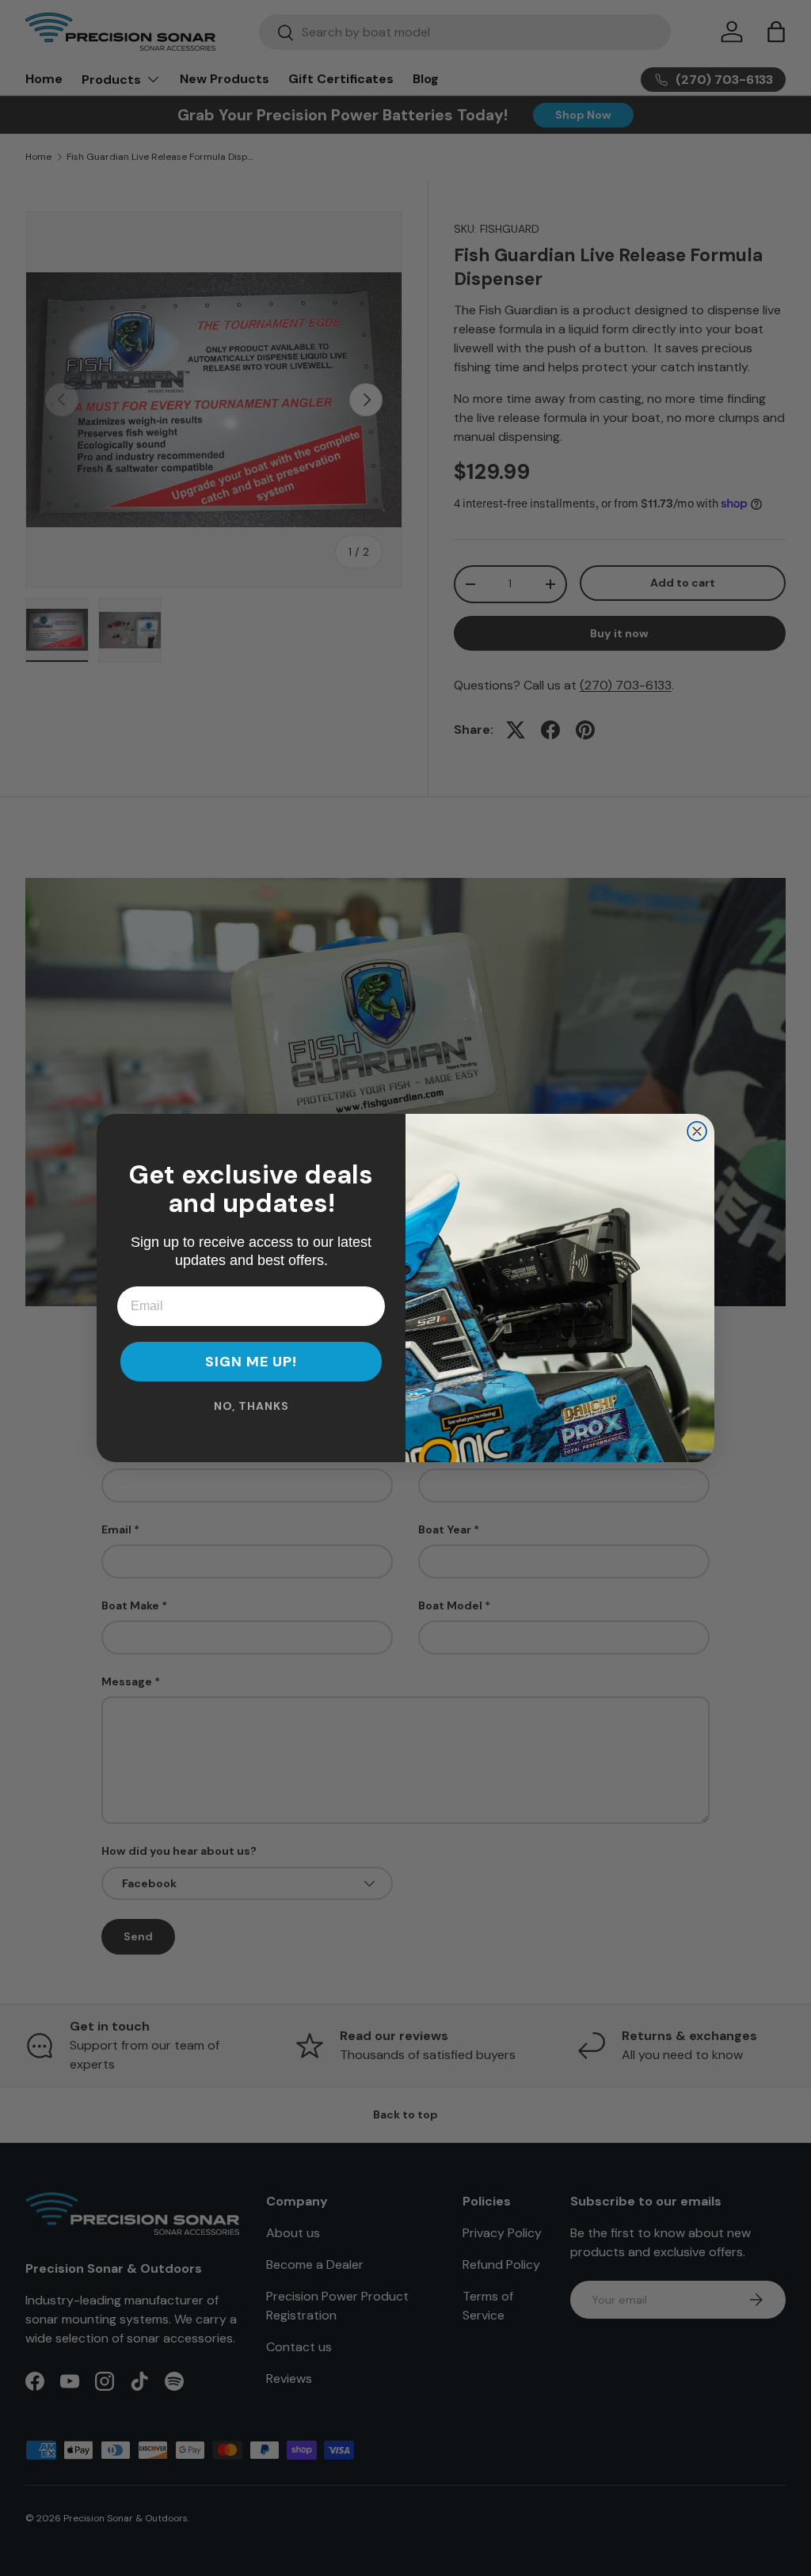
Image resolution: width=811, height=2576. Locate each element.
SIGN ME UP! (251, 1362)
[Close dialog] (697, 1131)
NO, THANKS (251, 1406)
